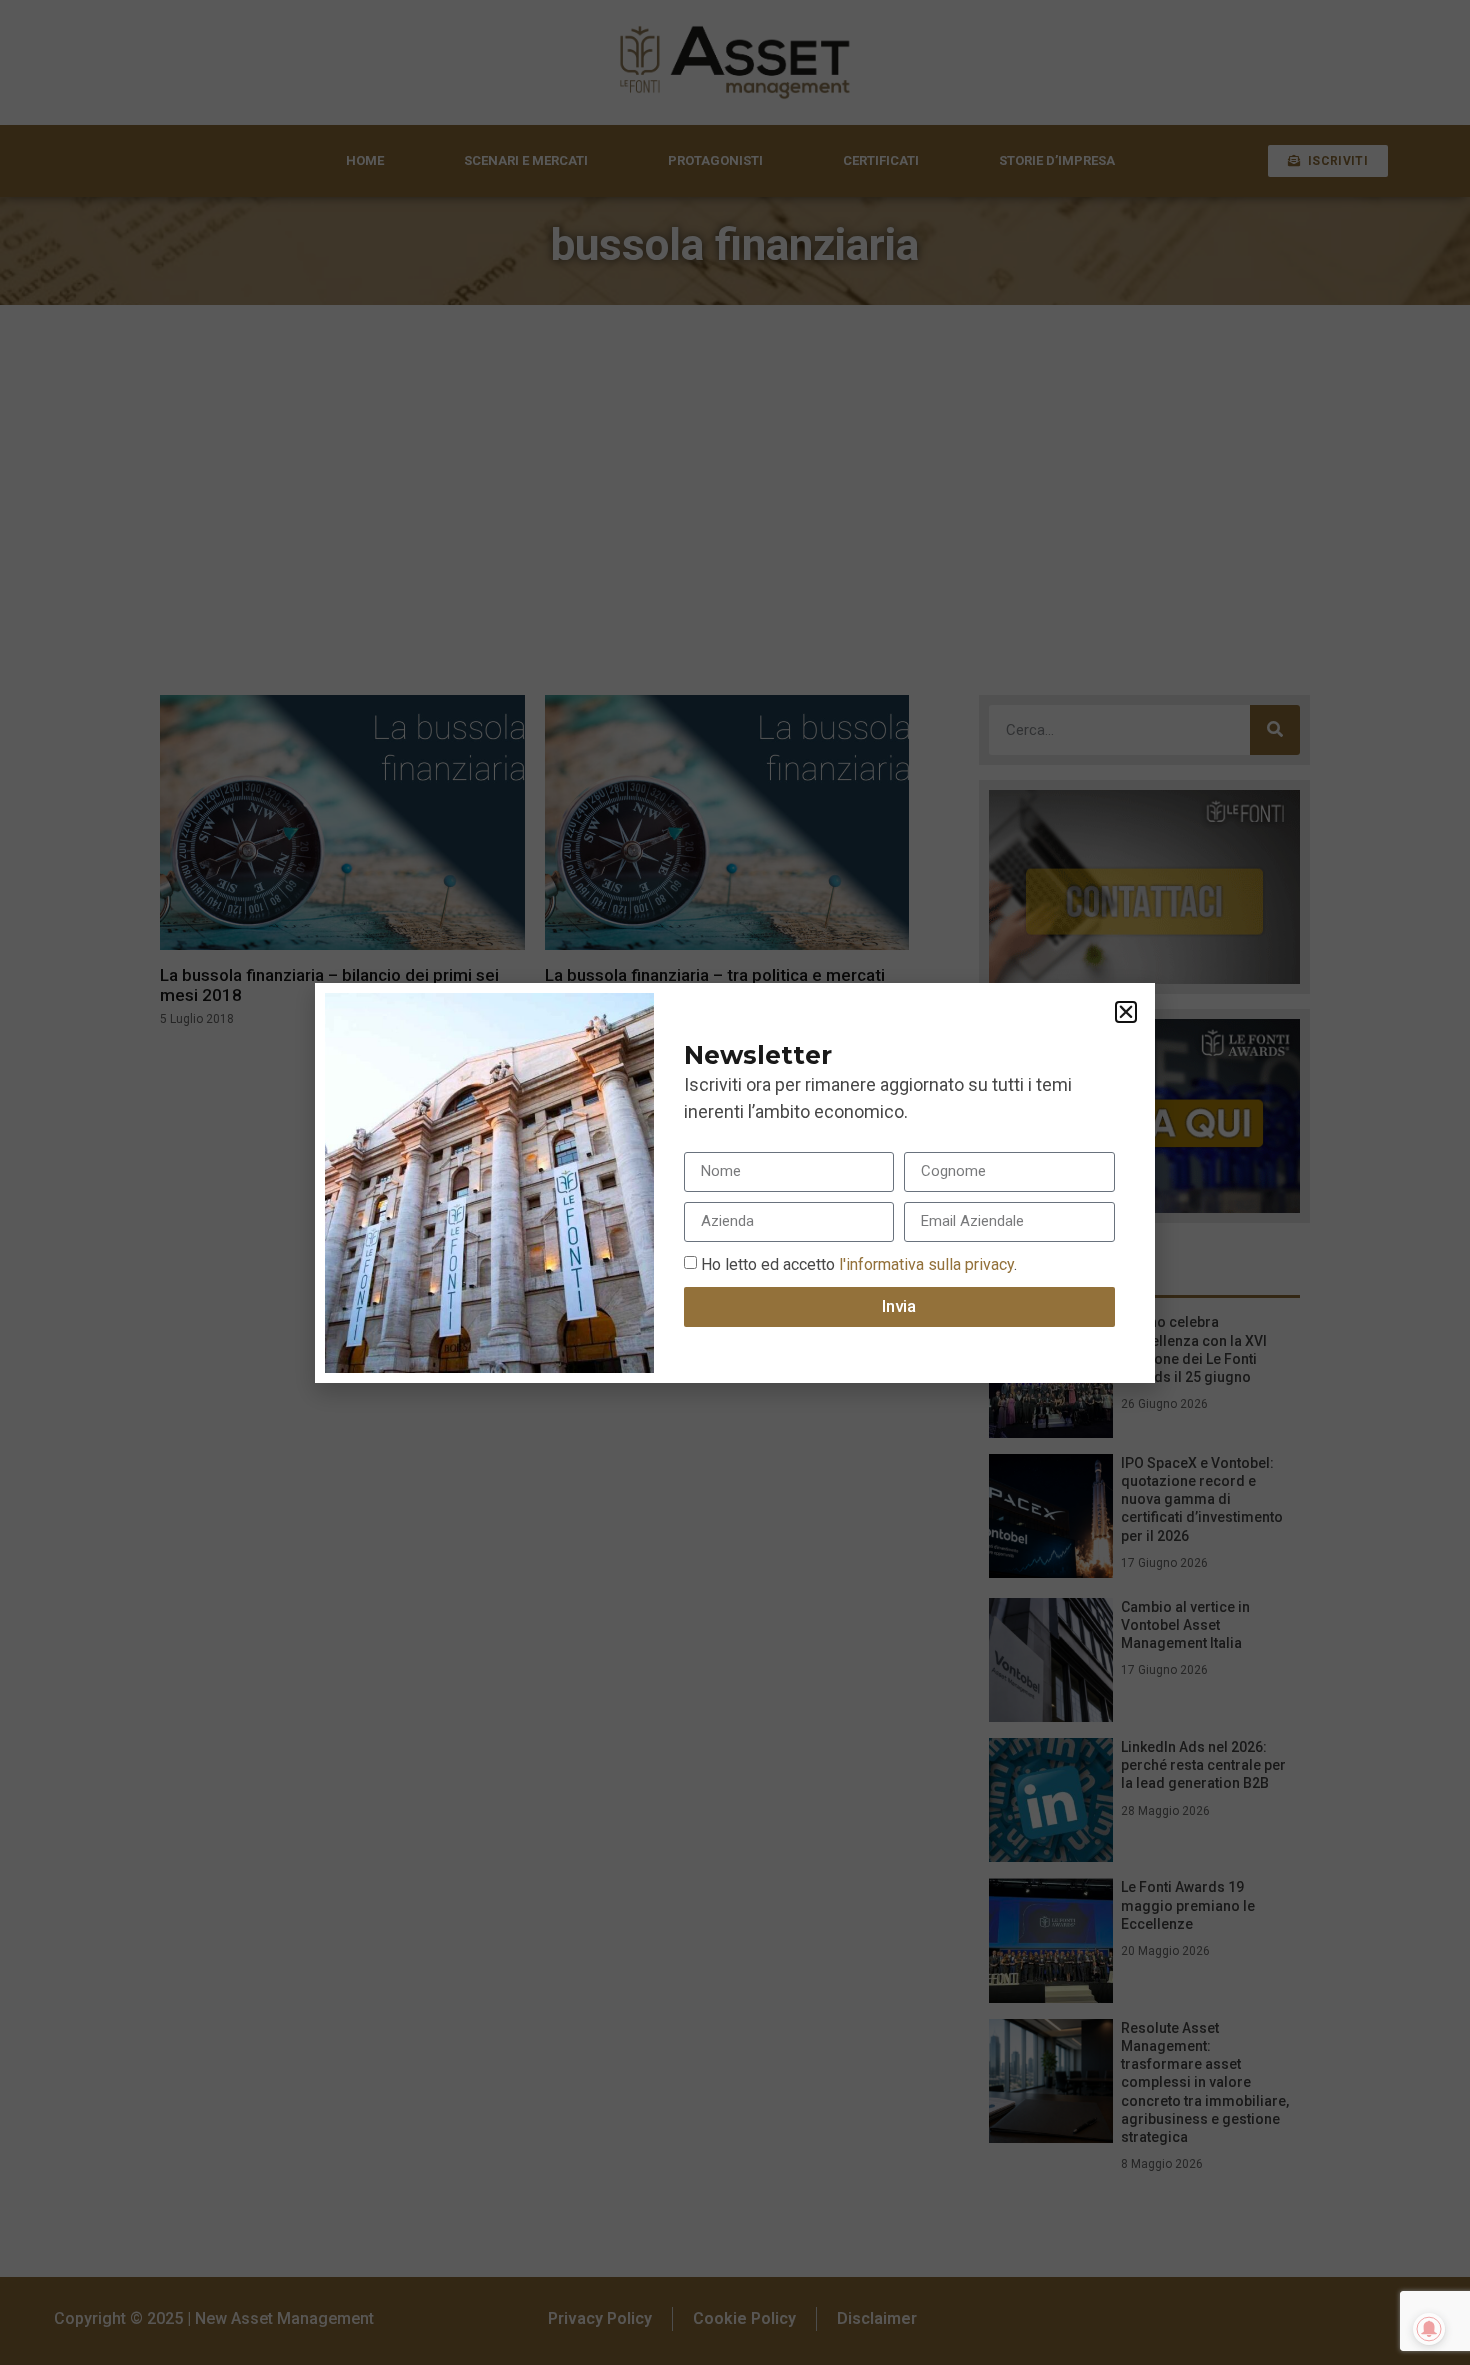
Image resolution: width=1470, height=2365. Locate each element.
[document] (735, 1182)
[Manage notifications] (1429, 2329)
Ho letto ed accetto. (859, 1263)
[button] (1126, 1012)
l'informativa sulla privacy (924, 1263)
